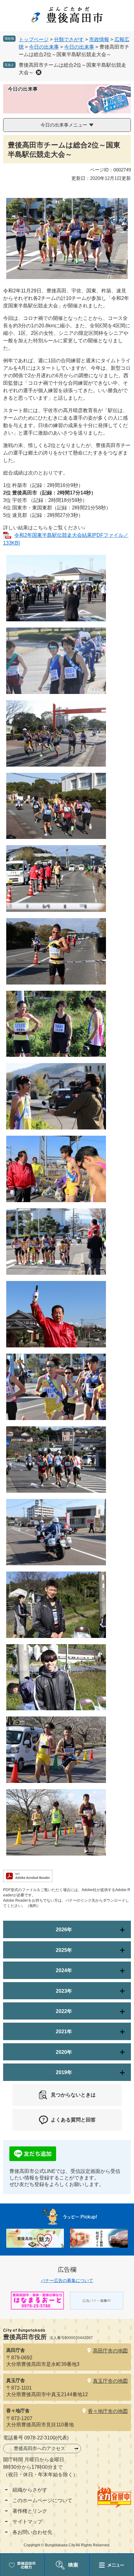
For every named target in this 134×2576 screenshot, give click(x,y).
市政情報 (99, 39)
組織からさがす (30, 2490)
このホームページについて (42, 2500)
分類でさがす (69, 39)
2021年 (64, 2032)
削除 (39, 72)
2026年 (64, 1930)
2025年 (64, 1950)
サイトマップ (27, 2522)
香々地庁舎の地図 (108, 2411)
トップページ (34, 39)
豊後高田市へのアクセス (39, 2448)
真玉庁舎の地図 (110, 2381)
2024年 (64, 1970)
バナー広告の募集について (67, 2280)
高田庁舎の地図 (110, 2351)
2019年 (64, 2072)
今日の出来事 (44, 47)
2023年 (64, 1991)
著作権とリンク (30, 2511)
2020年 (64, 2052)
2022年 (64, 2011)
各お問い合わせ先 (32, 2532)
